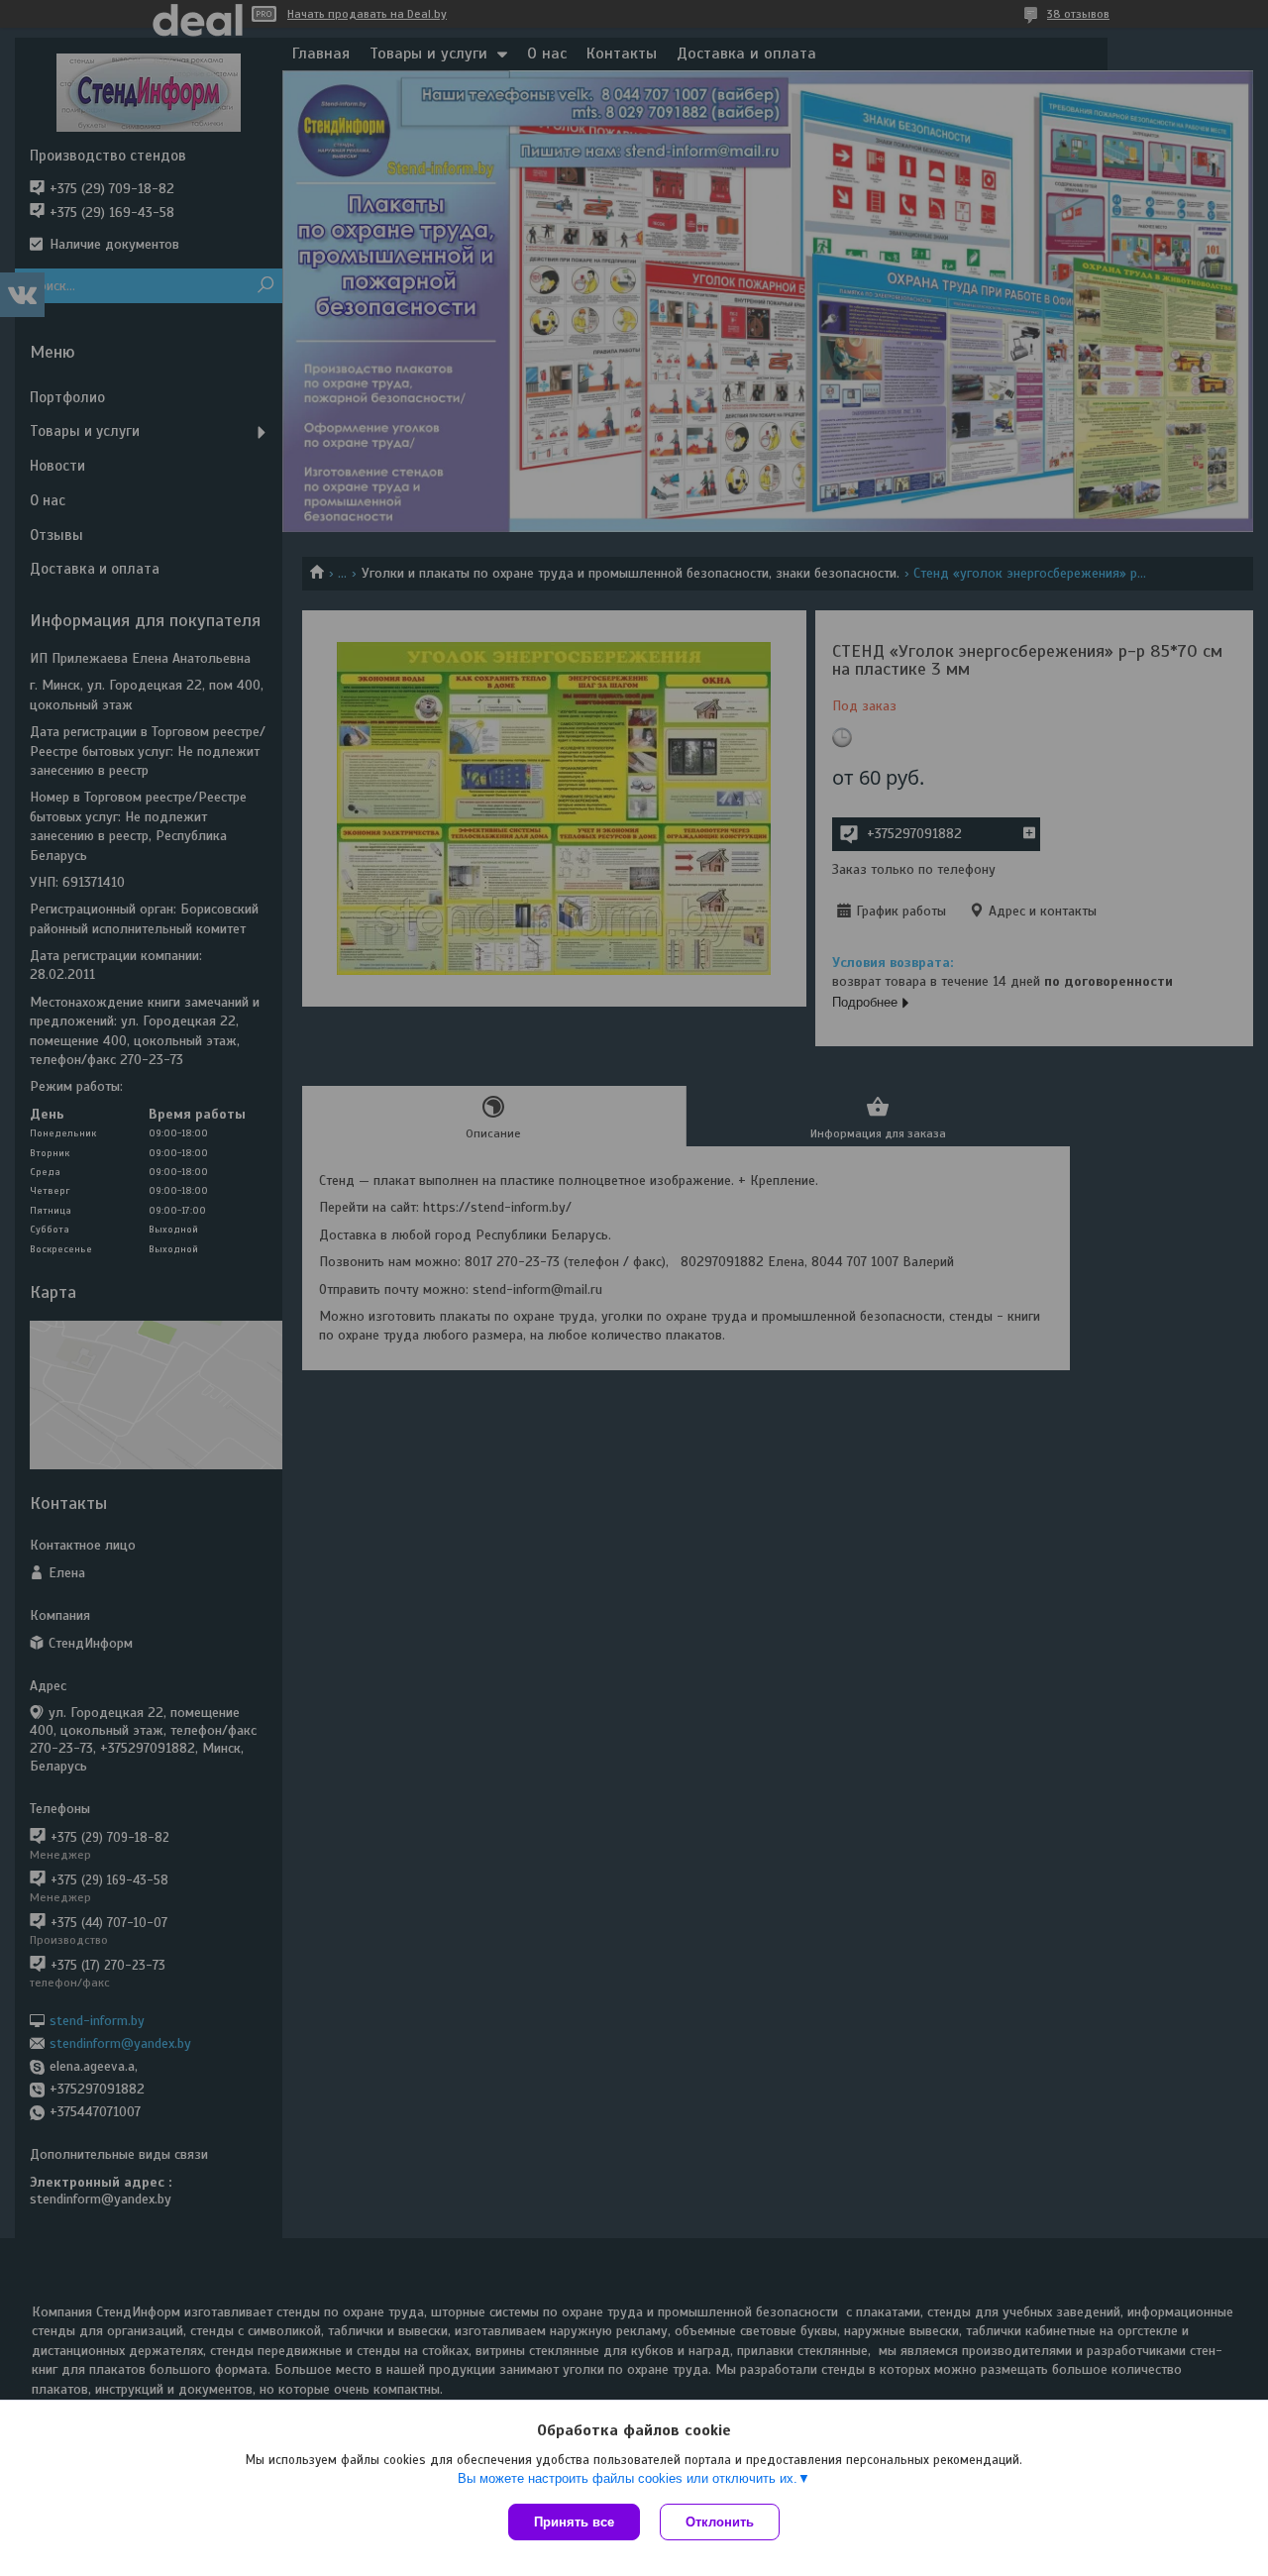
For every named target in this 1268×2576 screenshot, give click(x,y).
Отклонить (720, 2522)
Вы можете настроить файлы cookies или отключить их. (628, 2478)
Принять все (574, 2522)
